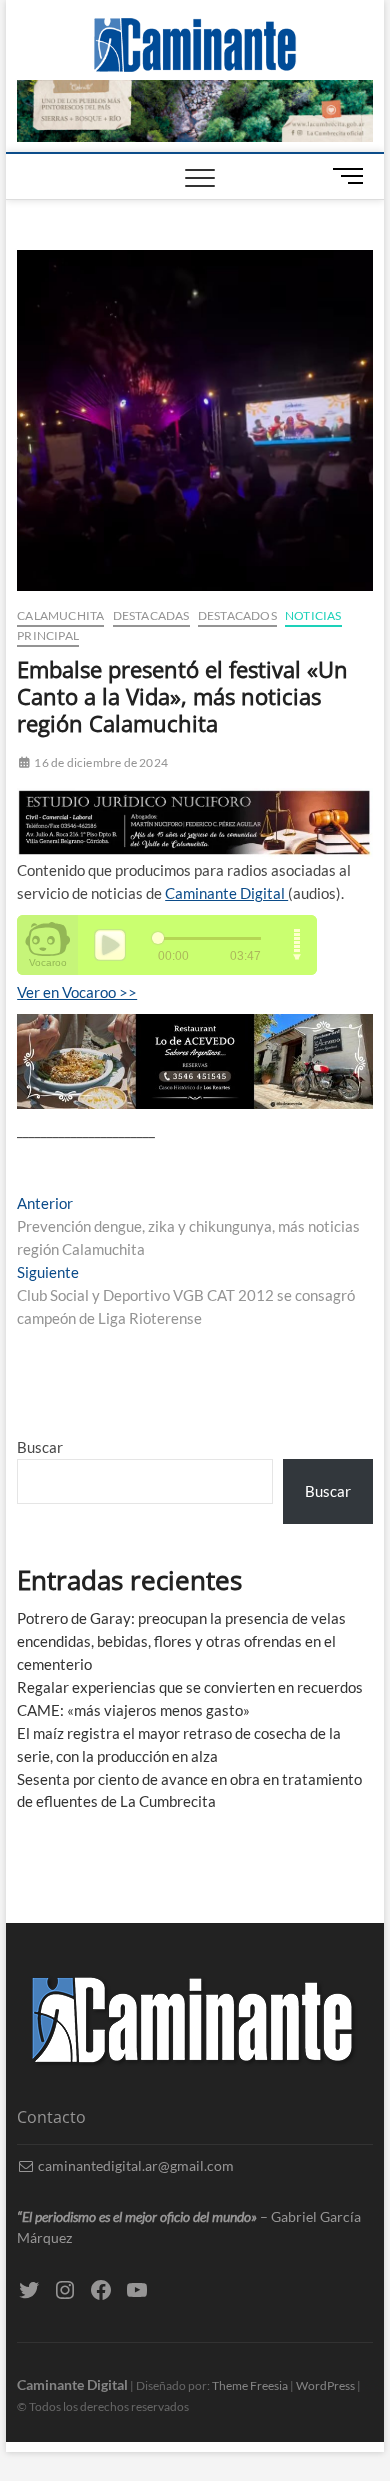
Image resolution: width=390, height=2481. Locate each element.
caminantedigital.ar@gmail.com (134, 2165)
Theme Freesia (250, 2385)
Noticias (313, 615)
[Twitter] (29, 2290)
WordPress (325, 2385)
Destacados (237, 615)
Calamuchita (60, 615)
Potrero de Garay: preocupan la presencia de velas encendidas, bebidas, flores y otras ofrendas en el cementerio (181, 1641)
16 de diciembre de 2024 (100, 762)
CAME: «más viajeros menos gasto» (133, 1710)
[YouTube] (137, 2290)
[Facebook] (101, 2290)
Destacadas (151, 615)
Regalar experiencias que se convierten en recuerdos (190, 1687)
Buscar (40, 1447)
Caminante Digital (226, 893)
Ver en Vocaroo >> (77, 992)
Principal (48, 635)
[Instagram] (65, 2290)
